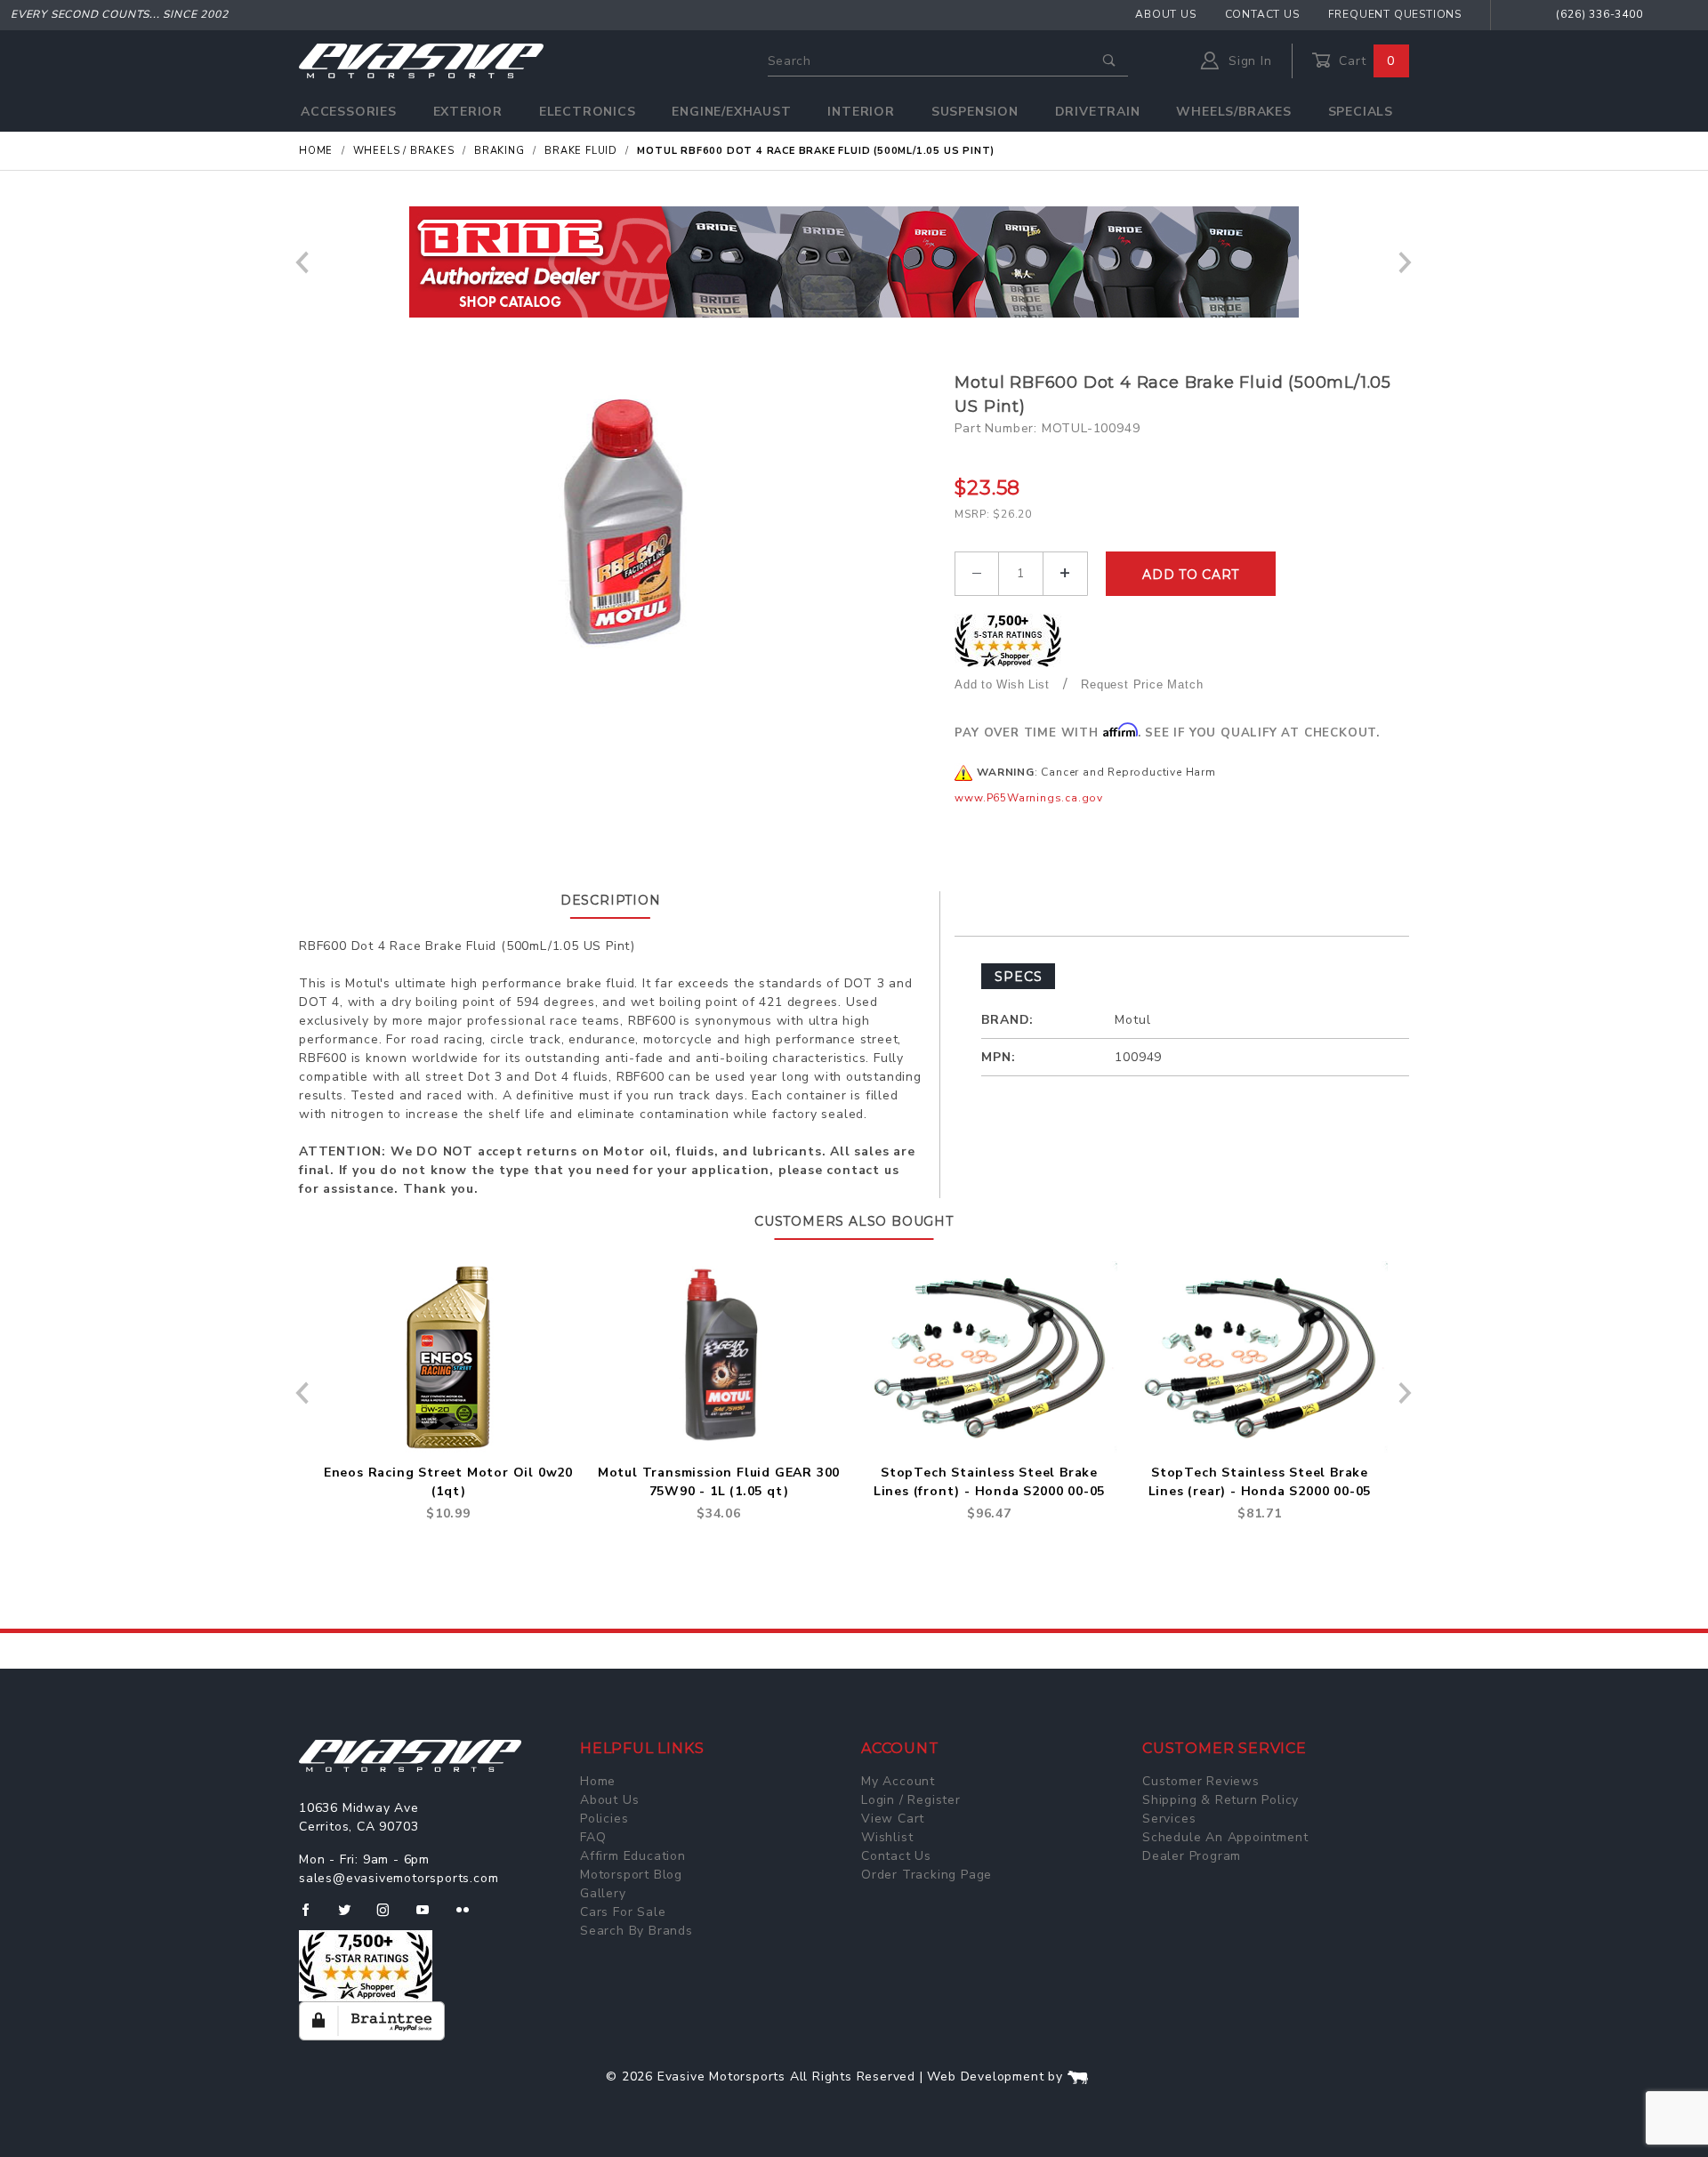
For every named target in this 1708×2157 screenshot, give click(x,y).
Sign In (1248, 61)
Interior (861, 112)
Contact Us (1262, 14)
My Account (898, 1781)
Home (598, 1781)
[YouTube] (431, 1917)
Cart (1365, 61)
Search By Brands (636, 1931)
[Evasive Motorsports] (421, 60)
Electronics (588, 112)
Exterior (468, 112)
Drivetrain (1098, 112)
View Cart (893, 1819)
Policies (604, 1819)
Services (1169, 1819)
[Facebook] (313, 1917)
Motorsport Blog (631, 1875)
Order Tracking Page (927, 1875)
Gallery (603, 1893)
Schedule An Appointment (1225, 1837)
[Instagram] (391, 1917)
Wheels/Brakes (1233, 112)
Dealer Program (1192, 1856)
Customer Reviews (1201, 1781)
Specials (1361, 112)
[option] (854, 262)
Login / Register (911, 1800)
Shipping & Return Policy (1221, 1800)
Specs (1018, 977)
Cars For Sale (623, 1912)
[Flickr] (470, 1917)
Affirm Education (633, 1856)
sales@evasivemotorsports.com (399, 1878)
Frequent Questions (1395, 14)
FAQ (593, 1837)
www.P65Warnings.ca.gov (1029, 798)
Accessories (349, 112)
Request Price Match (1142, 684)
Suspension (975, 112)
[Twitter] (352, 1917)
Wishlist (887, 1837)
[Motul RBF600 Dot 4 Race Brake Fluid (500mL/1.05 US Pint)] (620, 523)
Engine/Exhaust (731, 112)
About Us (1165, 14)
